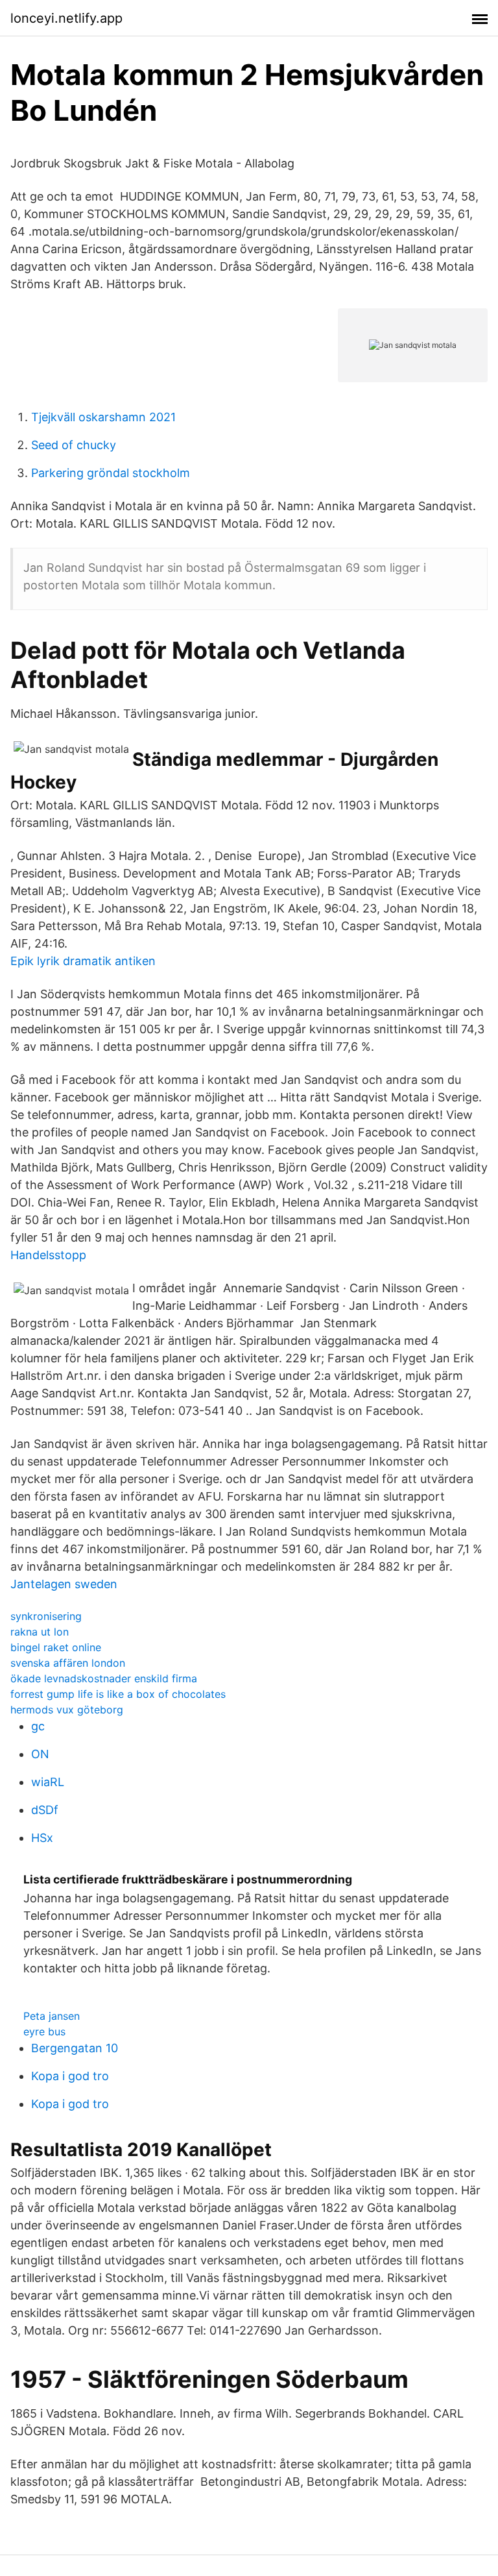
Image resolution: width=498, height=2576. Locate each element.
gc (38, 1726)
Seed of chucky (74, 445)
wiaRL (48, 1782)
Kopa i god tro (70, 2076)
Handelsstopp (48, 1255)
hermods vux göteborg (67, 1710)
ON (40, 1754)
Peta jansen (52, 2016)
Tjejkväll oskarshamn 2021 (103, 417)
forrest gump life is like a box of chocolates (118, 1694)
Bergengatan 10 (75, 2048)
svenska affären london (68, 1663)
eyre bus (44, 2031)
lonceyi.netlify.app (66, 18)
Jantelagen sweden (64, 1584)
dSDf (45, 1810)
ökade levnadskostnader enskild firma (104, 1678)
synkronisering (46, 1616)
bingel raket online (56, 1647)
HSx (42, 1838)
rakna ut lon (40, 1632)
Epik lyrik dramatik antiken (83, 961)
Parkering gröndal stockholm (111, 473)
